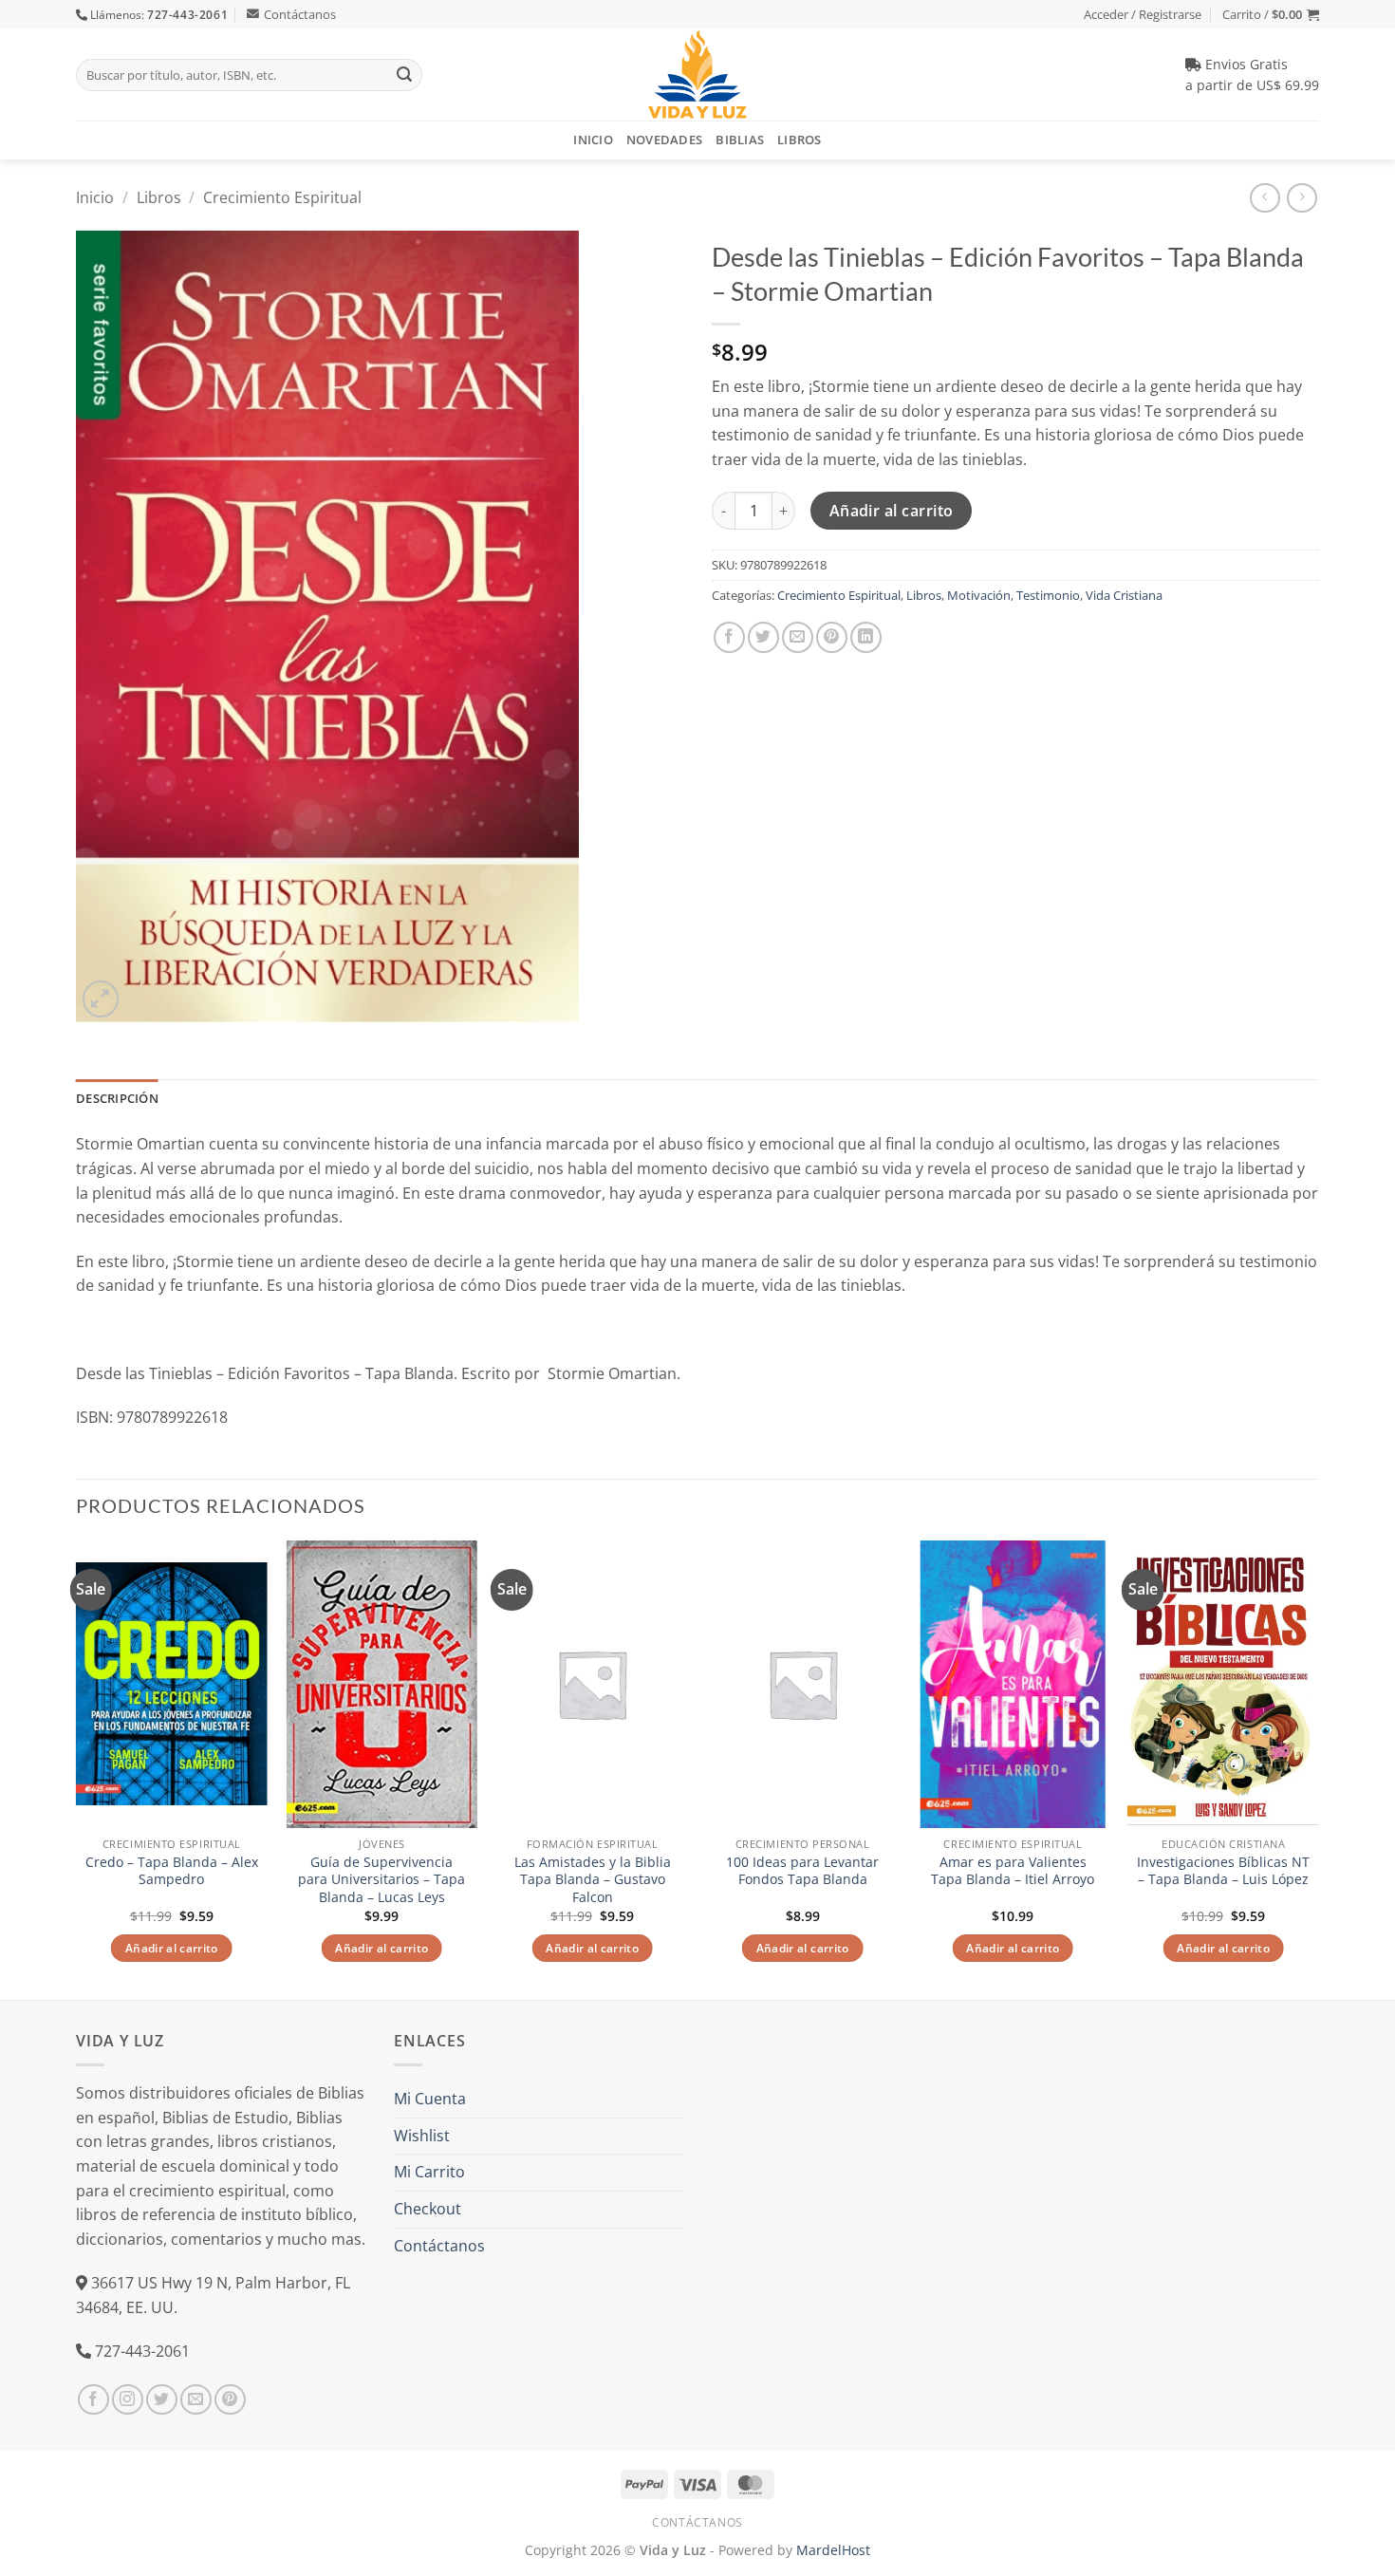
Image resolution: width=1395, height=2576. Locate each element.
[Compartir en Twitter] (763, 637)
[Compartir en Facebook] (729, 637)
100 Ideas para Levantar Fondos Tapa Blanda (802, 1871)
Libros (800, 140)
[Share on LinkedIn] (866, 637)
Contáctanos (300, 14)
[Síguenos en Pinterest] (230, 2400)
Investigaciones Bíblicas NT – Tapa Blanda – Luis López (1223, 1871)
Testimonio (1048, 595)
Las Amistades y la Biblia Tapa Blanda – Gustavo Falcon (593, 1880)
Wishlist (422, 2136)
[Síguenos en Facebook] (93, 2400)
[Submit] (404, 75)
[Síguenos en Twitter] (162, 2400)
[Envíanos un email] (196, 2400)
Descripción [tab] (117, 1098)
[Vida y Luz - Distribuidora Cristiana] (697, 75)
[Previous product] (1302, 198)
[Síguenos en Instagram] (128, 2400)
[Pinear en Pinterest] (832, 637)
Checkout (428, 2209)
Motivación (979, 595)
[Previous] (77, 1768)
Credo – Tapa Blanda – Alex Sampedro (172, 1871)
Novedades (664, 140)
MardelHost (833, 2550)
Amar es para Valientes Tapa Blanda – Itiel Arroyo (1013, 1871)
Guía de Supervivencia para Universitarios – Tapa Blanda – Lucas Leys (381, 1880)
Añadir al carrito (892, 511)
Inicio (593, 140)
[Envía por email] (798, 637)
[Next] (1318, 1768)
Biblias (740, 140)
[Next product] (1265, 198)
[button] (1271, 14)
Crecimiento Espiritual (282, 197)
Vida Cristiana (1124, 595)
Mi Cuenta (430, 2099)
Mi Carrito (429, 2172)
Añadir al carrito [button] (172, 1948)
